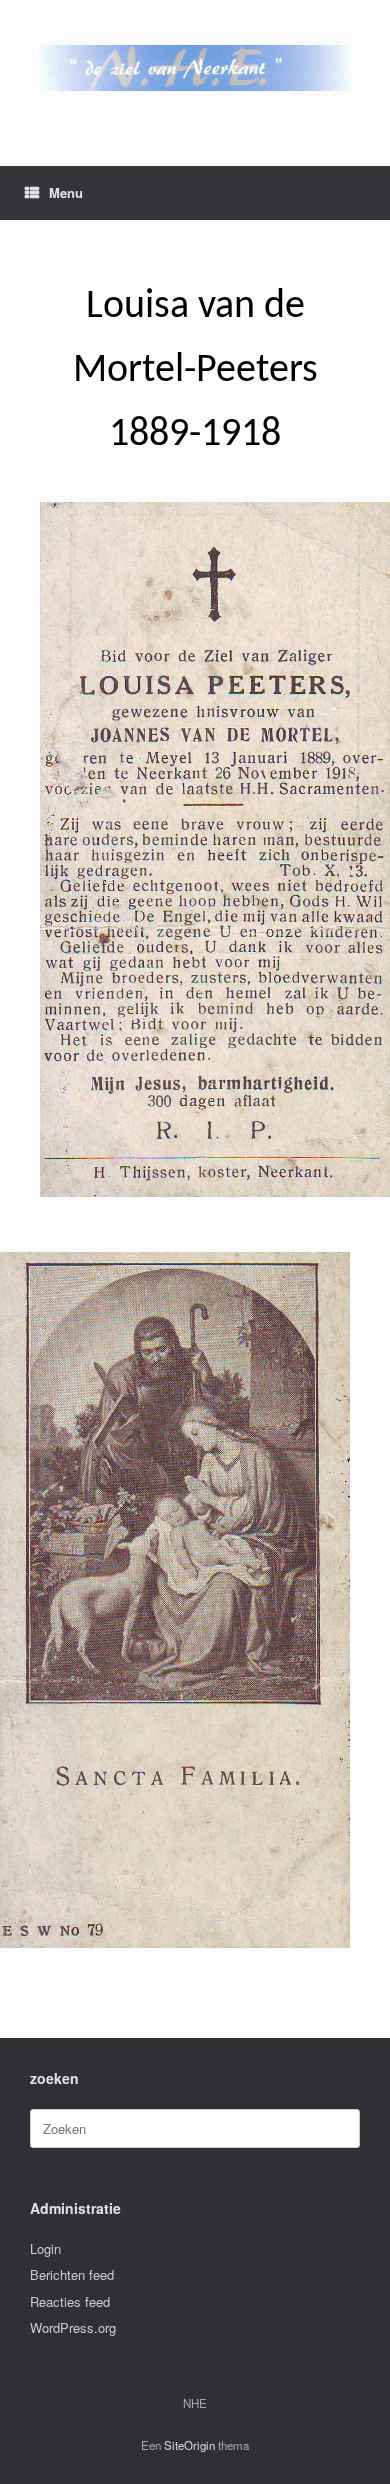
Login (45, 2248)
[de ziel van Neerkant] (195, 68)
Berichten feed (72, 2274)
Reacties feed (70, 2301)
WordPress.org (73, 2327)
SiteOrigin (189, 2445)
